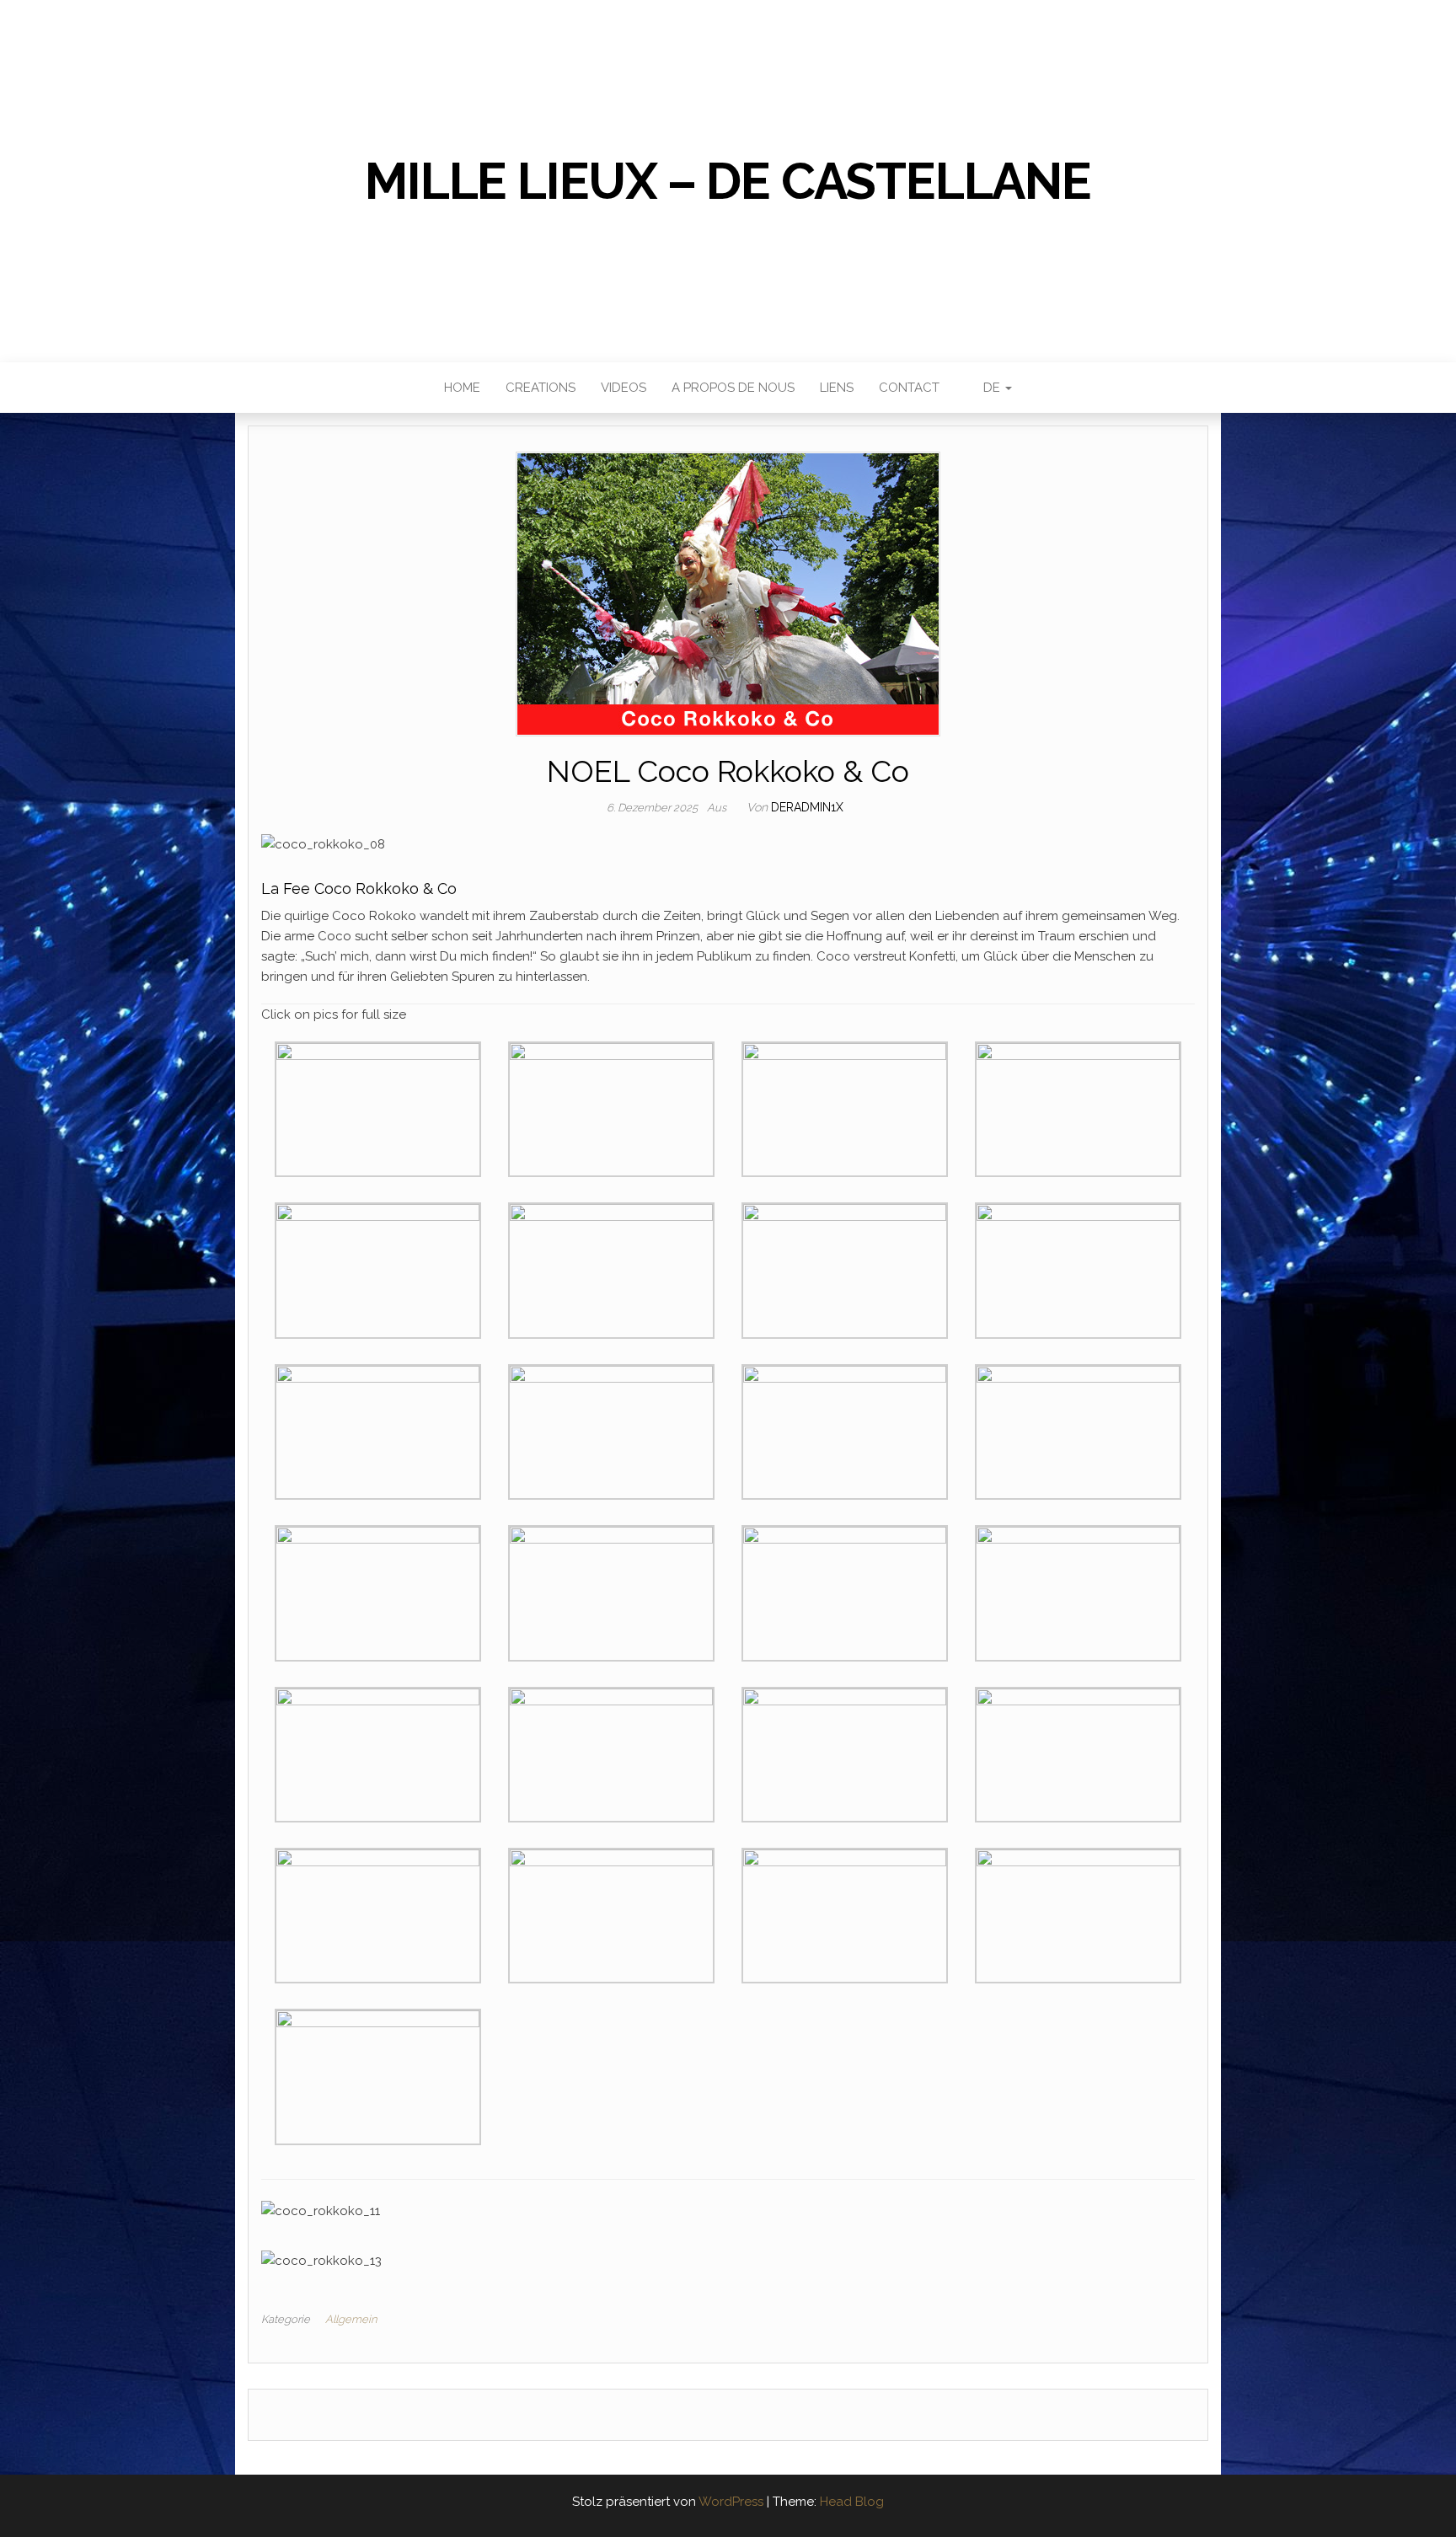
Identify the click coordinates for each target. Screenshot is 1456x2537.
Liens (837, 388)
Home (462, 388)
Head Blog (852, 2502)
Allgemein (351, 2319)
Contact (909, 388)
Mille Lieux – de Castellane (728, 181)
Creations (541, 388)
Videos (624, 388)
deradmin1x (807, 807)
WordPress (731, 2502)
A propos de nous (733, 388)
